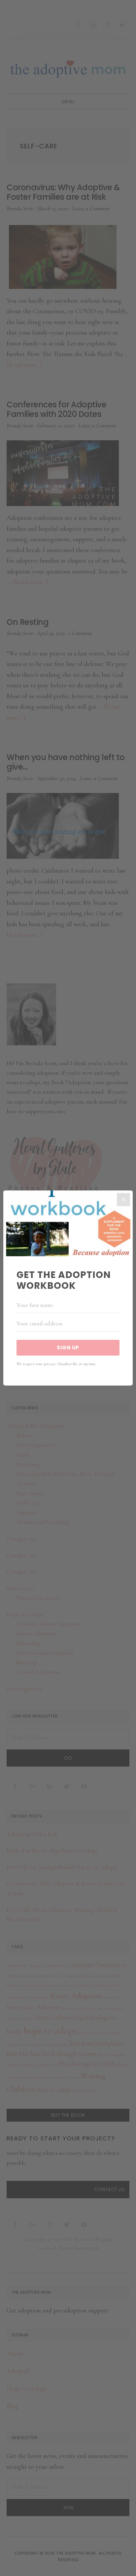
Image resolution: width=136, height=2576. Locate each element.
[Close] (123, 1200)
